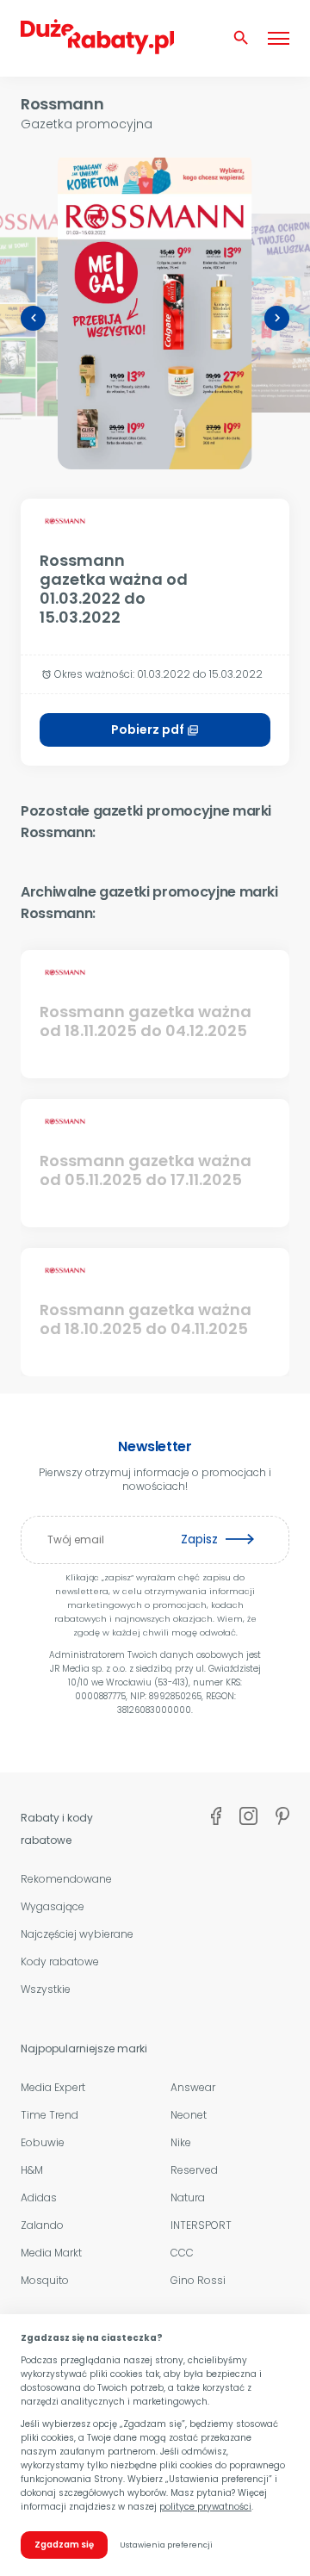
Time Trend (50, 2115)
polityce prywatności (205, 2507)
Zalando (42, 2225)
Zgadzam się (64, 2545)
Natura (188, 2197)
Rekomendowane (66, 1879)
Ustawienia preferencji (166, 2545)
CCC (182, 2253)
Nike (181, 2142)
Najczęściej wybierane (77, 1934)
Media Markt (51, 2253)
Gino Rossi (198, 2280)
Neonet (189, 2115)
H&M (32, 2170)
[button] (33, 318)
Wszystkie (46, 1989)
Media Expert (53, 2087)
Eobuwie (43, 2142)
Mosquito (45, 2280)
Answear (193, 2087)
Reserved (194, 2170)
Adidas (39, 2197)
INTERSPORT (201, 2225)
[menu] (279, 38)
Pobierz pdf (155, 729)
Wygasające (53, 1906)
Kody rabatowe (60, 1961)
